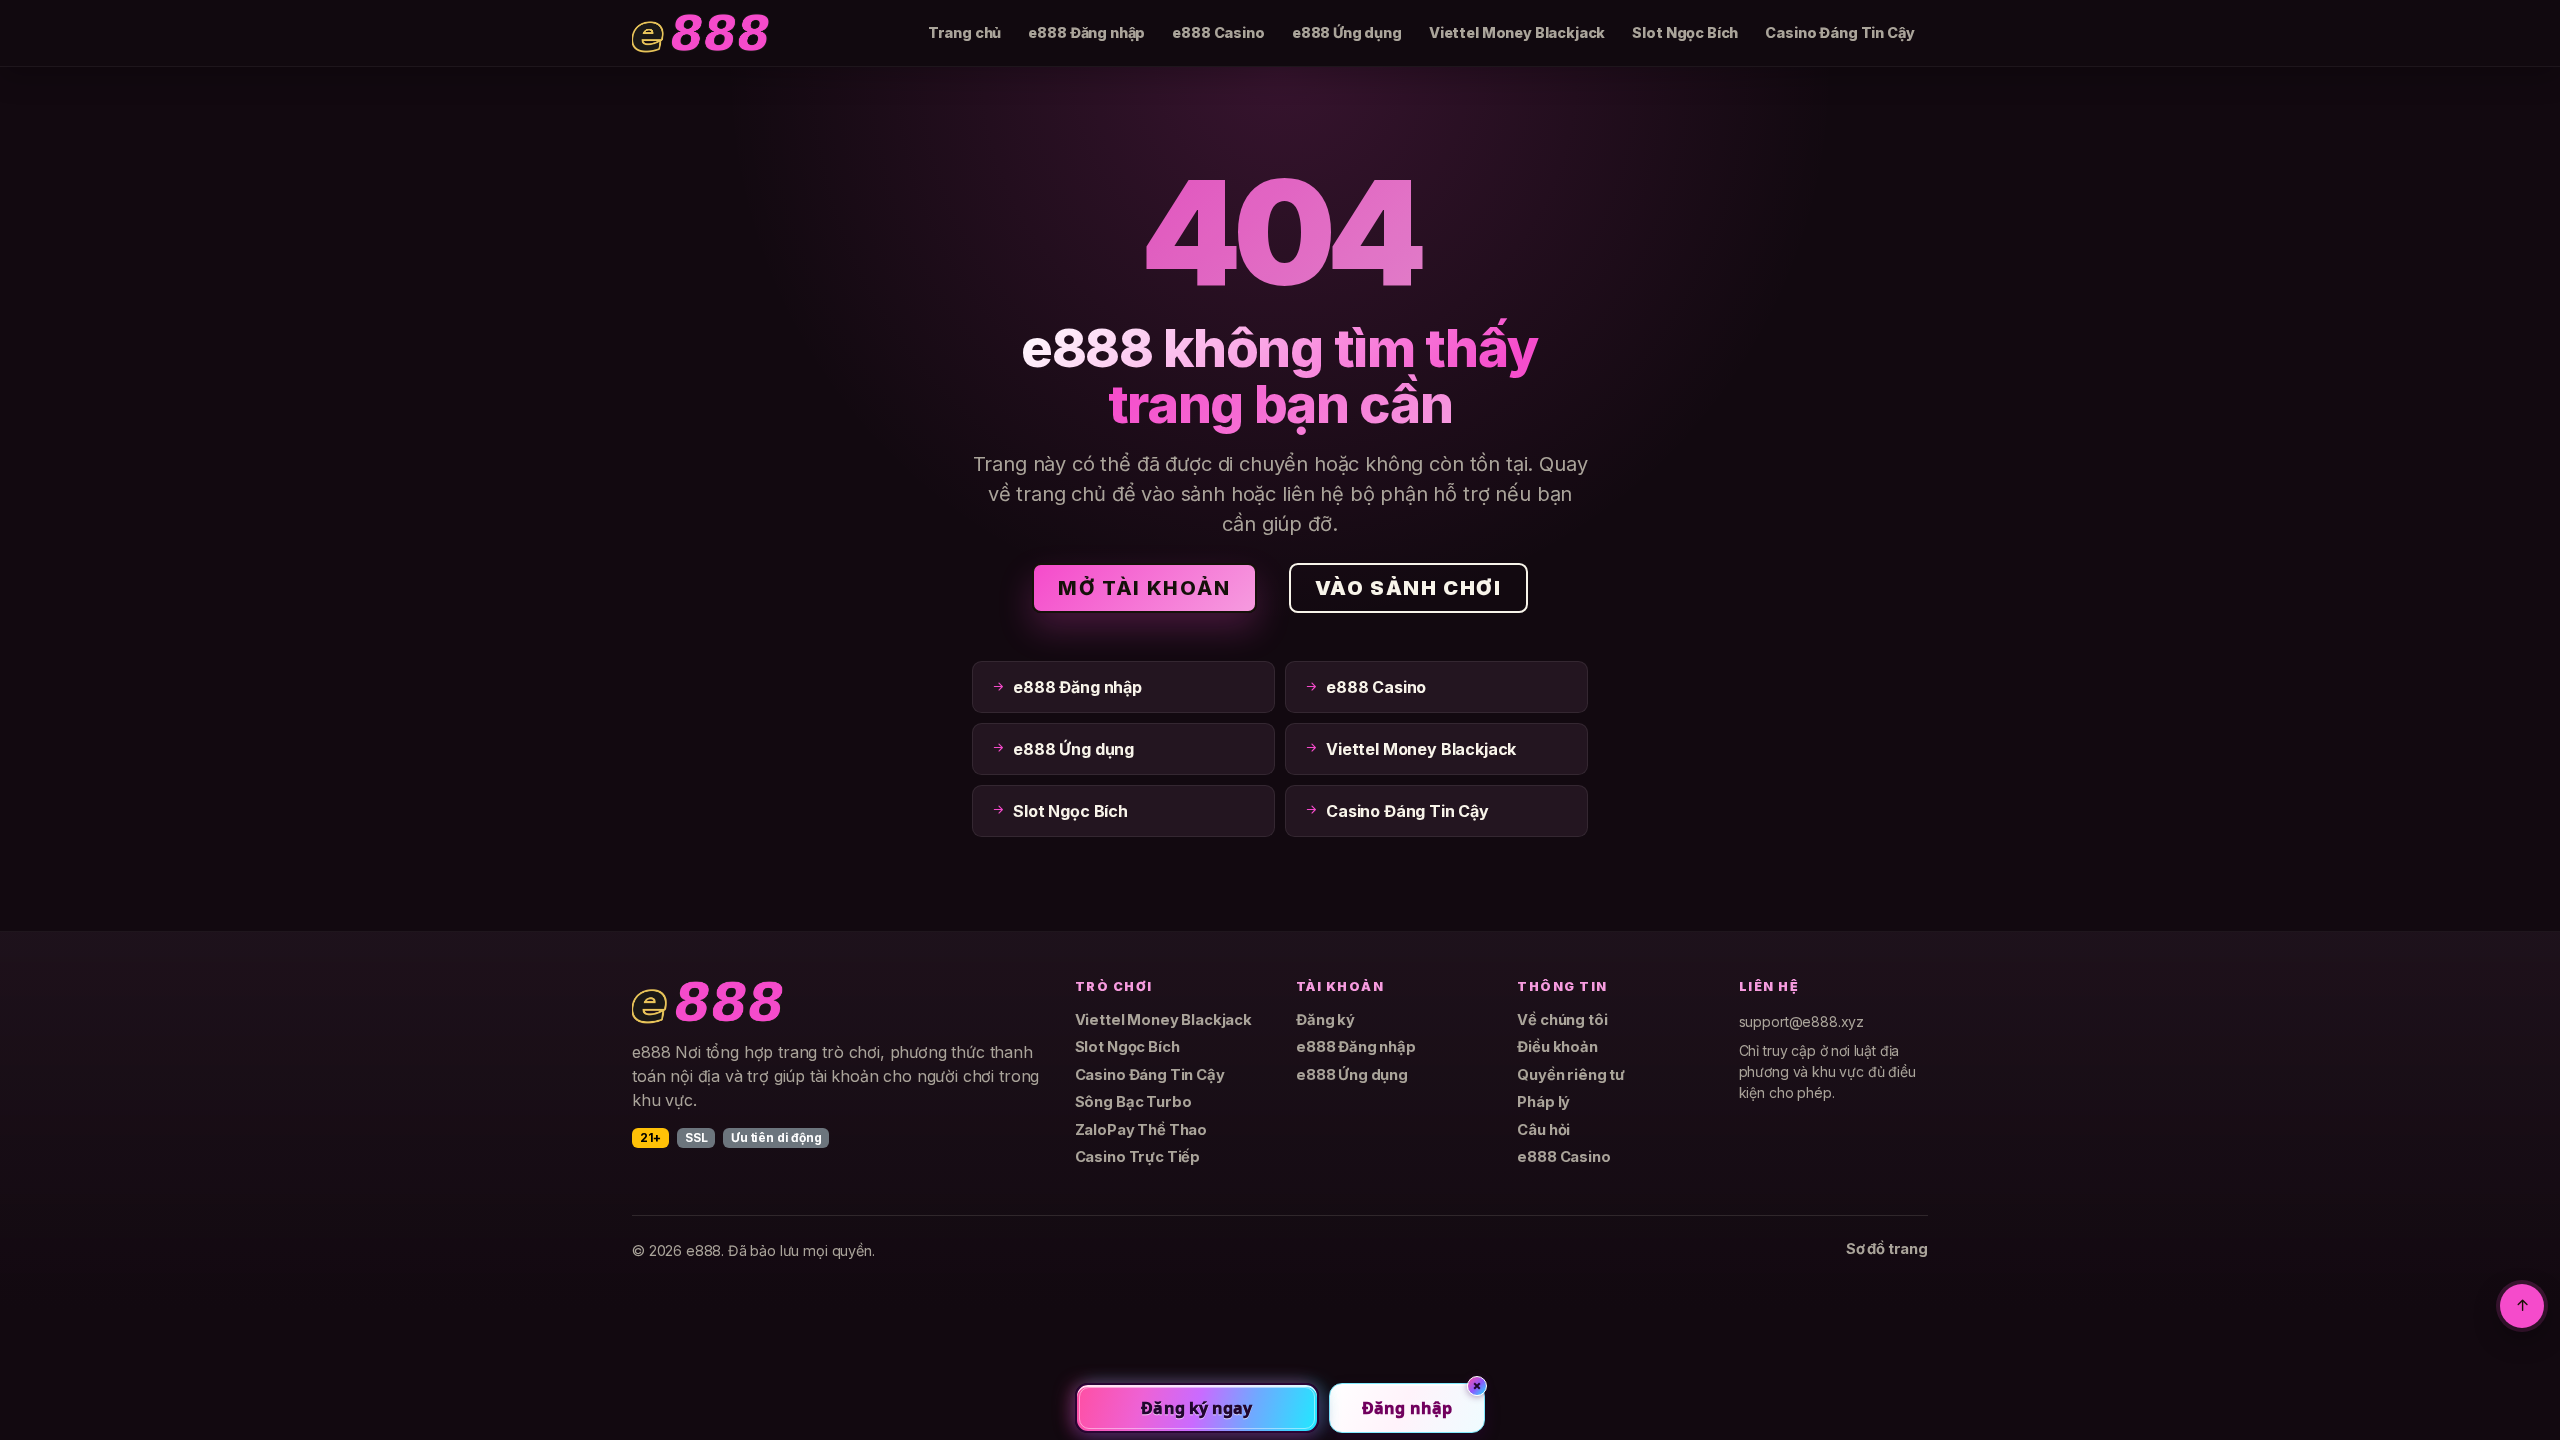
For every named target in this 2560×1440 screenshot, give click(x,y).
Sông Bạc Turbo (1133, 1102)
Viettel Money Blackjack (1517, 32)
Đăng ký (1325, 1020)
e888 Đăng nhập (1086, 32)
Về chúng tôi (1562, 1020)
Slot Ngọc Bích (1685, 32)
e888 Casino (1218, 32)
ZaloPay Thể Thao (1141, 1130)
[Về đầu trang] (2522, 1306)
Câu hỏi (1543, 1130)
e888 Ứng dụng (1347, 32)
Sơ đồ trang (1887, 1249)
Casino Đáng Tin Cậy (1839, 32)
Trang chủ (965, 32)
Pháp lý (1543, 1102)
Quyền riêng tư (1571, 1075)
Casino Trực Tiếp (1137, 1157)
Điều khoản (1557, 1047)
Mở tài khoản (1144, 588)
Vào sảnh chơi (1408, 588)
